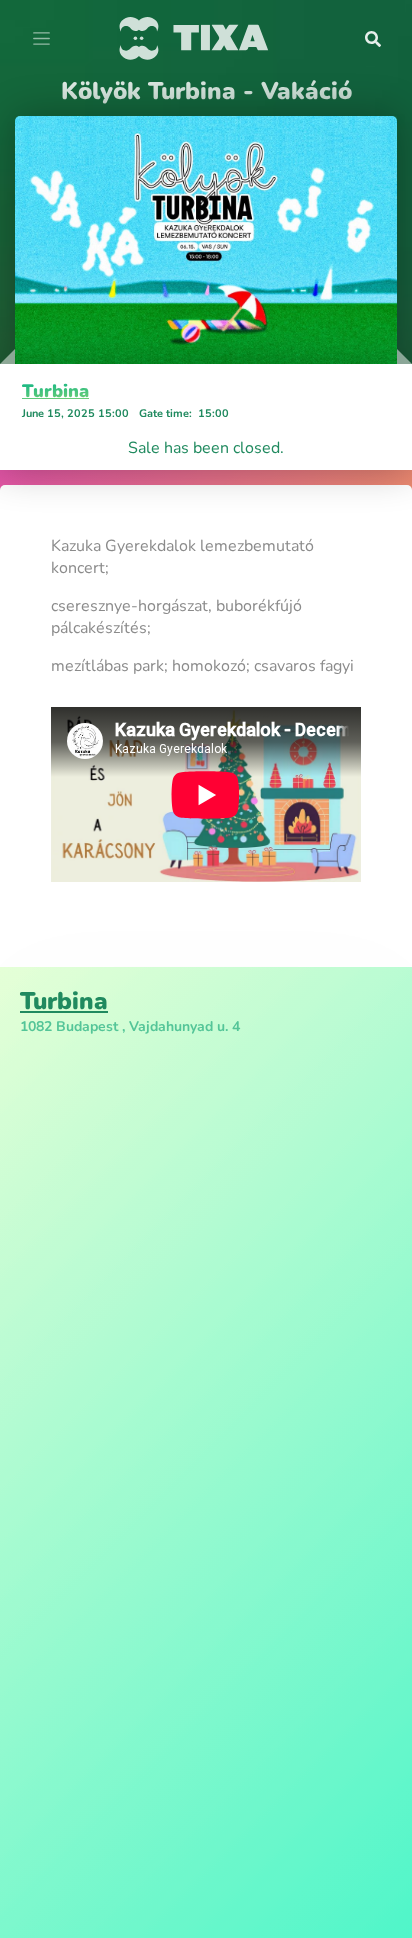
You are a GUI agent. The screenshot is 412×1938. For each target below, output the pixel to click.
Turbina (55, 391)
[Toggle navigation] (41, 39)
